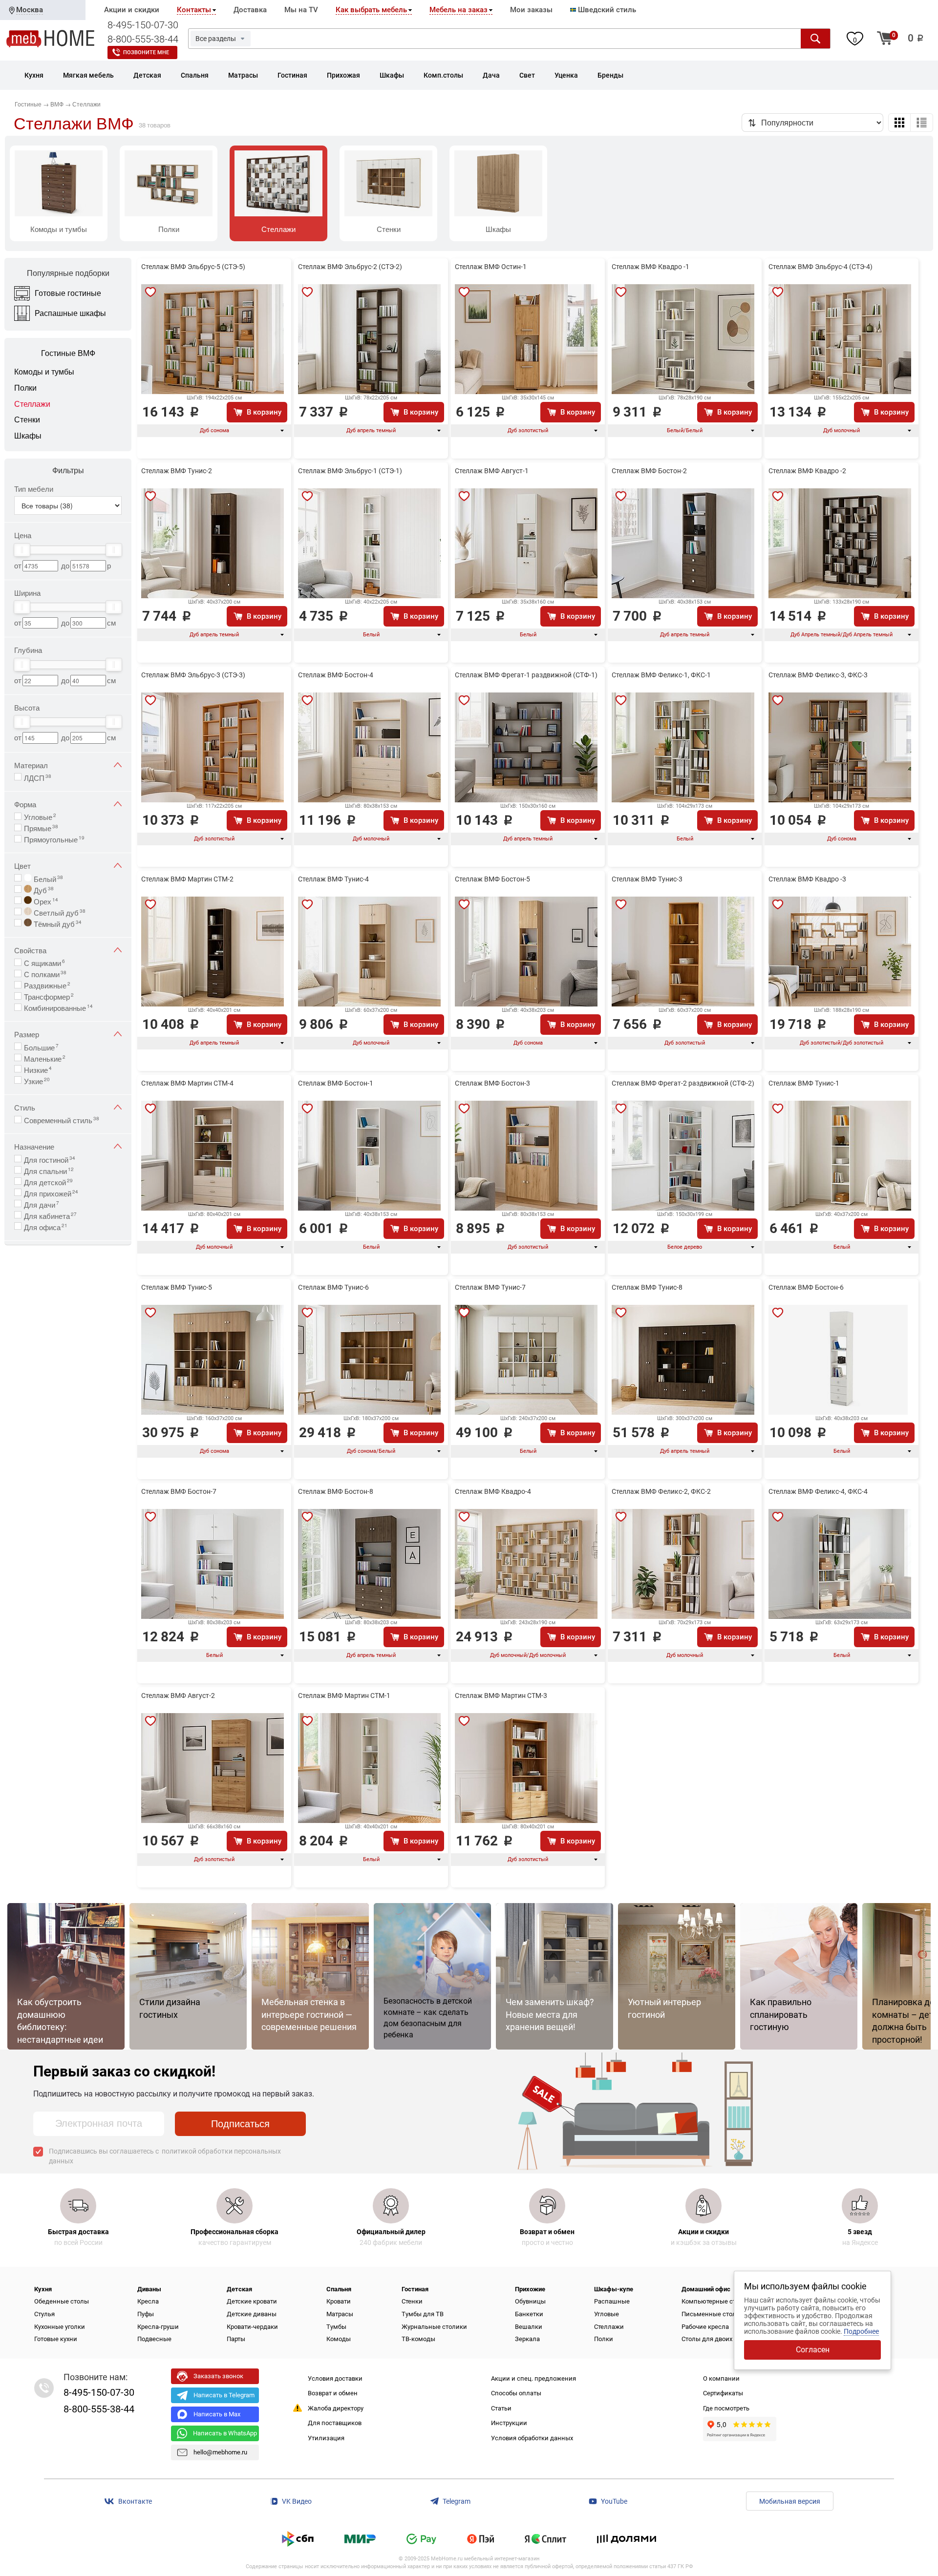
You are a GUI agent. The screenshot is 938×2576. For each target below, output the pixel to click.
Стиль (25, 1107)
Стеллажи (609, 2327)
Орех (45, 901)
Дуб (43, 889)
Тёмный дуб (57, 923)
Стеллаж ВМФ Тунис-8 (647, 1287)
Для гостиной (50, 1159)
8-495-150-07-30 (143, 25)
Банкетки (529, 2314)
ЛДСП (38, 777)
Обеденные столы (62, 2301)
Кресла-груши (158, 2327)
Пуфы (146, 2314)
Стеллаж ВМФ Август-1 (492, 471)
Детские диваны (252, 2314)
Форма (25, 804)
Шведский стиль (606, 10)
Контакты (194, 10)
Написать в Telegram (224, 2395)
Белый (47, 878)
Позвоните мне (146, 52)
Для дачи (42, 1204)
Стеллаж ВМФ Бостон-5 (492, 879)
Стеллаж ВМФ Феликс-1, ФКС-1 (661, 675)
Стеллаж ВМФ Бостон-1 (336, 1083)
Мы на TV (301, 10)
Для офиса (46, 1226)
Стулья (44, 2314)
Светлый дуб (59, 912)
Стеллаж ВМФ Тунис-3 (647, 879)
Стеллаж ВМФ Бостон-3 (492, 1083)
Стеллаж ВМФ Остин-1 (491, 267)
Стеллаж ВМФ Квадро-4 (493, 1491)
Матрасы (340, 2314)
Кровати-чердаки (252, 2327)
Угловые (40, 816)
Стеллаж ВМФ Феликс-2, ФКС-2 (661, 1491)
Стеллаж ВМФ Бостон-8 (336, 1491)
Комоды (339, 2339)
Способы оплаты (516, 2393)
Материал (31, 765)
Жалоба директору (336, 2408)
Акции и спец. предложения (533, 2378)
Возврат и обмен (333, 2393)
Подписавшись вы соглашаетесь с (165, 2156)
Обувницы (530, 2301)
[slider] (22, 550)
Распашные (612, 2301)
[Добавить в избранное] (150, 292)
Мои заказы (531, 10)
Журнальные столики (434, 2327)
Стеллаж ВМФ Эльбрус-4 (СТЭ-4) (821, 267)
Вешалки (529, 2327)
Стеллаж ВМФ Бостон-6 (806, 1287)
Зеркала (527, 2339)
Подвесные (154, 2339)
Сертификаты (723, 2393)
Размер (27, 1034)
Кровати (339, 2301)
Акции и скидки (132, 10)
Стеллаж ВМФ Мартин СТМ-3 (501, 1696)
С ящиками (44, 962)
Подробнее (861, 2331)
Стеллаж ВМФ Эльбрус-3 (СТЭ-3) (193, 675)
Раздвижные (47, 984)
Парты (236, 2339)
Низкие (38, 1069)
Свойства (30, 950)
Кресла (148, 2301)
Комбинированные (58, 1007)
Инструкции (509, 2423)
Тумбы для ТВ (423, 2314)
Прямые (41, 827)
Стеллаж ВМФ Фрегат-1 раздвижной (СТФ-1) (526, 675)
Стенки (412, 2301)
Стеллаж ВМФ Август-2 (178, 1696)
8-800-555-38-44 (143, 39)
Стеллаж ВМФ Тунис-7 (490, 1287)
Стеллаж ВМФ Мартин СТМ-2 (187, 879)
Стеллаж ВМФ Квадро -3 (807, 879)
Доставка (250, 10)
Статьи (501, 2408)
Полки (604, 2339)
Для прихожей (51, 1193)
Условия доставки (335, 2378)
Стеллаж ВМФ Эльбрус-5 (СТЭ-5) (193, 267)
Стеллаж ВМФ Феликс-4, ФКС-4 (818, 1491)
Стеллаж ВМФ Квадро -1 (650, 267)
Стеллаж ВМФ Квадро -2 (807, 471)
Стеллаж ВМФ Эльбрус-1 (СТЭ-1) (350, 471)
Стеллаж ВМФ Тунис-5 (177, 1287)
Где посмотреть (726, 2408)
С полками (45, 973)
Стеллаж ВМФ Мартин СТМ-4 (187, 1083)
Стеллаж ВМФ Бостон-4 (336, 675)
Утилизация (326, 2438)
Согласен (813, 2350)
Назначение (34, 1146)
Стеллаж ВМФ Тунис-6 (333, 1287)
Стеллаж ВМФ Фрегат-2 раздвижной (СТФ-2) (683, 1083)
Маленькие (45, 1058)
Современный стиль (62, 1119)
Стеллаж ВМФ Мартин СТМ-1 (344, 1696)
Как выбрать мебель (371, 10)
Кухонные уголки (60, 2327)
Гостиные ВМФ (68, 353)
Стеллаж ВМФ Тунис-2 (177, 471)
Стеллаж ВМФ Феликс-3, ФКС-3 (818, 675)
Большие (41, 1047)
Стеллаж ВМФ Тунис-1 (804, 1083)
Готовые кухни (56, 2339)
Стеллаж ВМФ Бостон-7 (179, 1491)
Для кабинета (50, 1215)
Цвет (22, 866)
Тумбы (336, 2327)
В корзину (264, 412)
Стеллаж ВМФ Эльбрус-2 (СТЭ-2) (350, 267)
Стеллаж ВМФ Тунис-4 (333, 879)
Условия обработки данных (532, 2438)
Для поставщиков (335, 2423)
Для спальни (49, 1170)
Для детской (48, 1181)
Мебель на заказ (458, 10)
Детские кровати (252, 2301)
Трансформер (49, 996)
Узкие (37, 1080)
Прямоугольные (54, 838)
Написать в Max (217, 2414)
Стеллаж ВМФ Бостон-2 (649, 471)
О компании (721, 2378)
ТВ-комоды (418, 2339)
